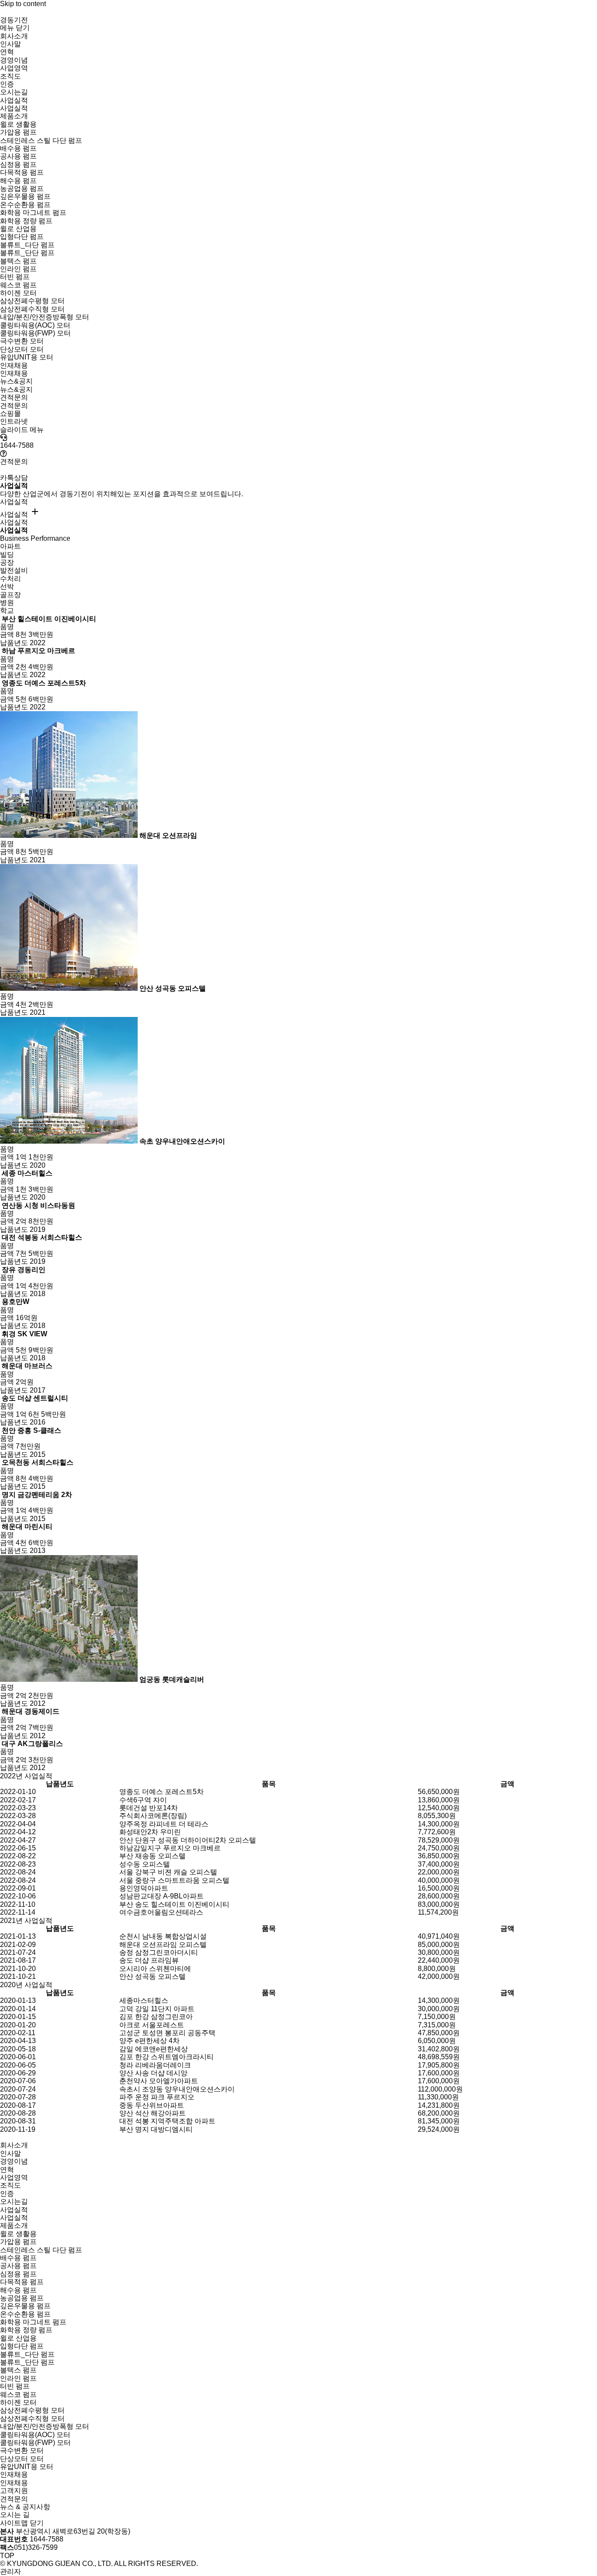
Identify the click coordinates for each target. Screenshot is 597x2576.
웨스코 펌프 (18, 285)
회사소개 (14, 2145)
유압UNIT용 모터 (27, 357)
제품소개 (14, 2225)
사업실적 (14, 108)
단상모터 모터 (22, 349)
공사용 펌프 (18, 156)
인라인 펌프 (18, 269)
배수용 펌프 (18, 148)
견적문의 (14, 406)
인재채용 (14, 373)
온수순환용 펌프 (25, 205)
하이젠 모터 (18, 293)
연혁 (7, 52)
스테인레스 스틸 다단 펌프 (41, 140)
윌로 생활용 (18, 124)
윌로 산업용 (18, 229)
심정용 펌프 (18, 164)
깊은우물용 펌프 (25, 196)
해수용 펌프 (18, 181)
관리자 (10, 2571)
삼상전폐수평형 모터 (32, 301)
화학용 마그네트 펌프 (33, 213)
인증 (7, 84)
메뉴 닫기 (15, 28)
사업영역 (14, 68)
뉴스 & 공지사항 (25, 2507)
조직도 (10, 76)
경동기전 (14, 20)
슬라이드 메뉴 (22, 430)
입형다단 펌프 (22, 237)
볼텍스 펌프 (18, 261)
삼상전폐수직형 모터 (32, 309)
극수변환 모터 (22, 341)
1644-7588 (17, 445)
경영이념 (14, 60)
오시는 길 (15, 2515)
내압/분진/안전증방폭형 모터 (45, 317)
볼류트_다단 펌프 (27, 245)
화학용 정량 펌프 (26, 221)
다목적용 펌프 (22, 172)
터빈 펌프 (15, 277)
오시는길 (14, 92)
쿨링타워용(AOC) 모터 (35, 325)
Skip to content (23, 4)
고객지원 (14, 2491)
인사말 (10, 44)
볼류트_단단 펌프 (27, 253)
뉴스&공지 (16, 389)
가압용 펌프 (18, 132)
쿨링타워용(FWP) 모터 (35, 333)
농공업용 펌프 (22, 188)
